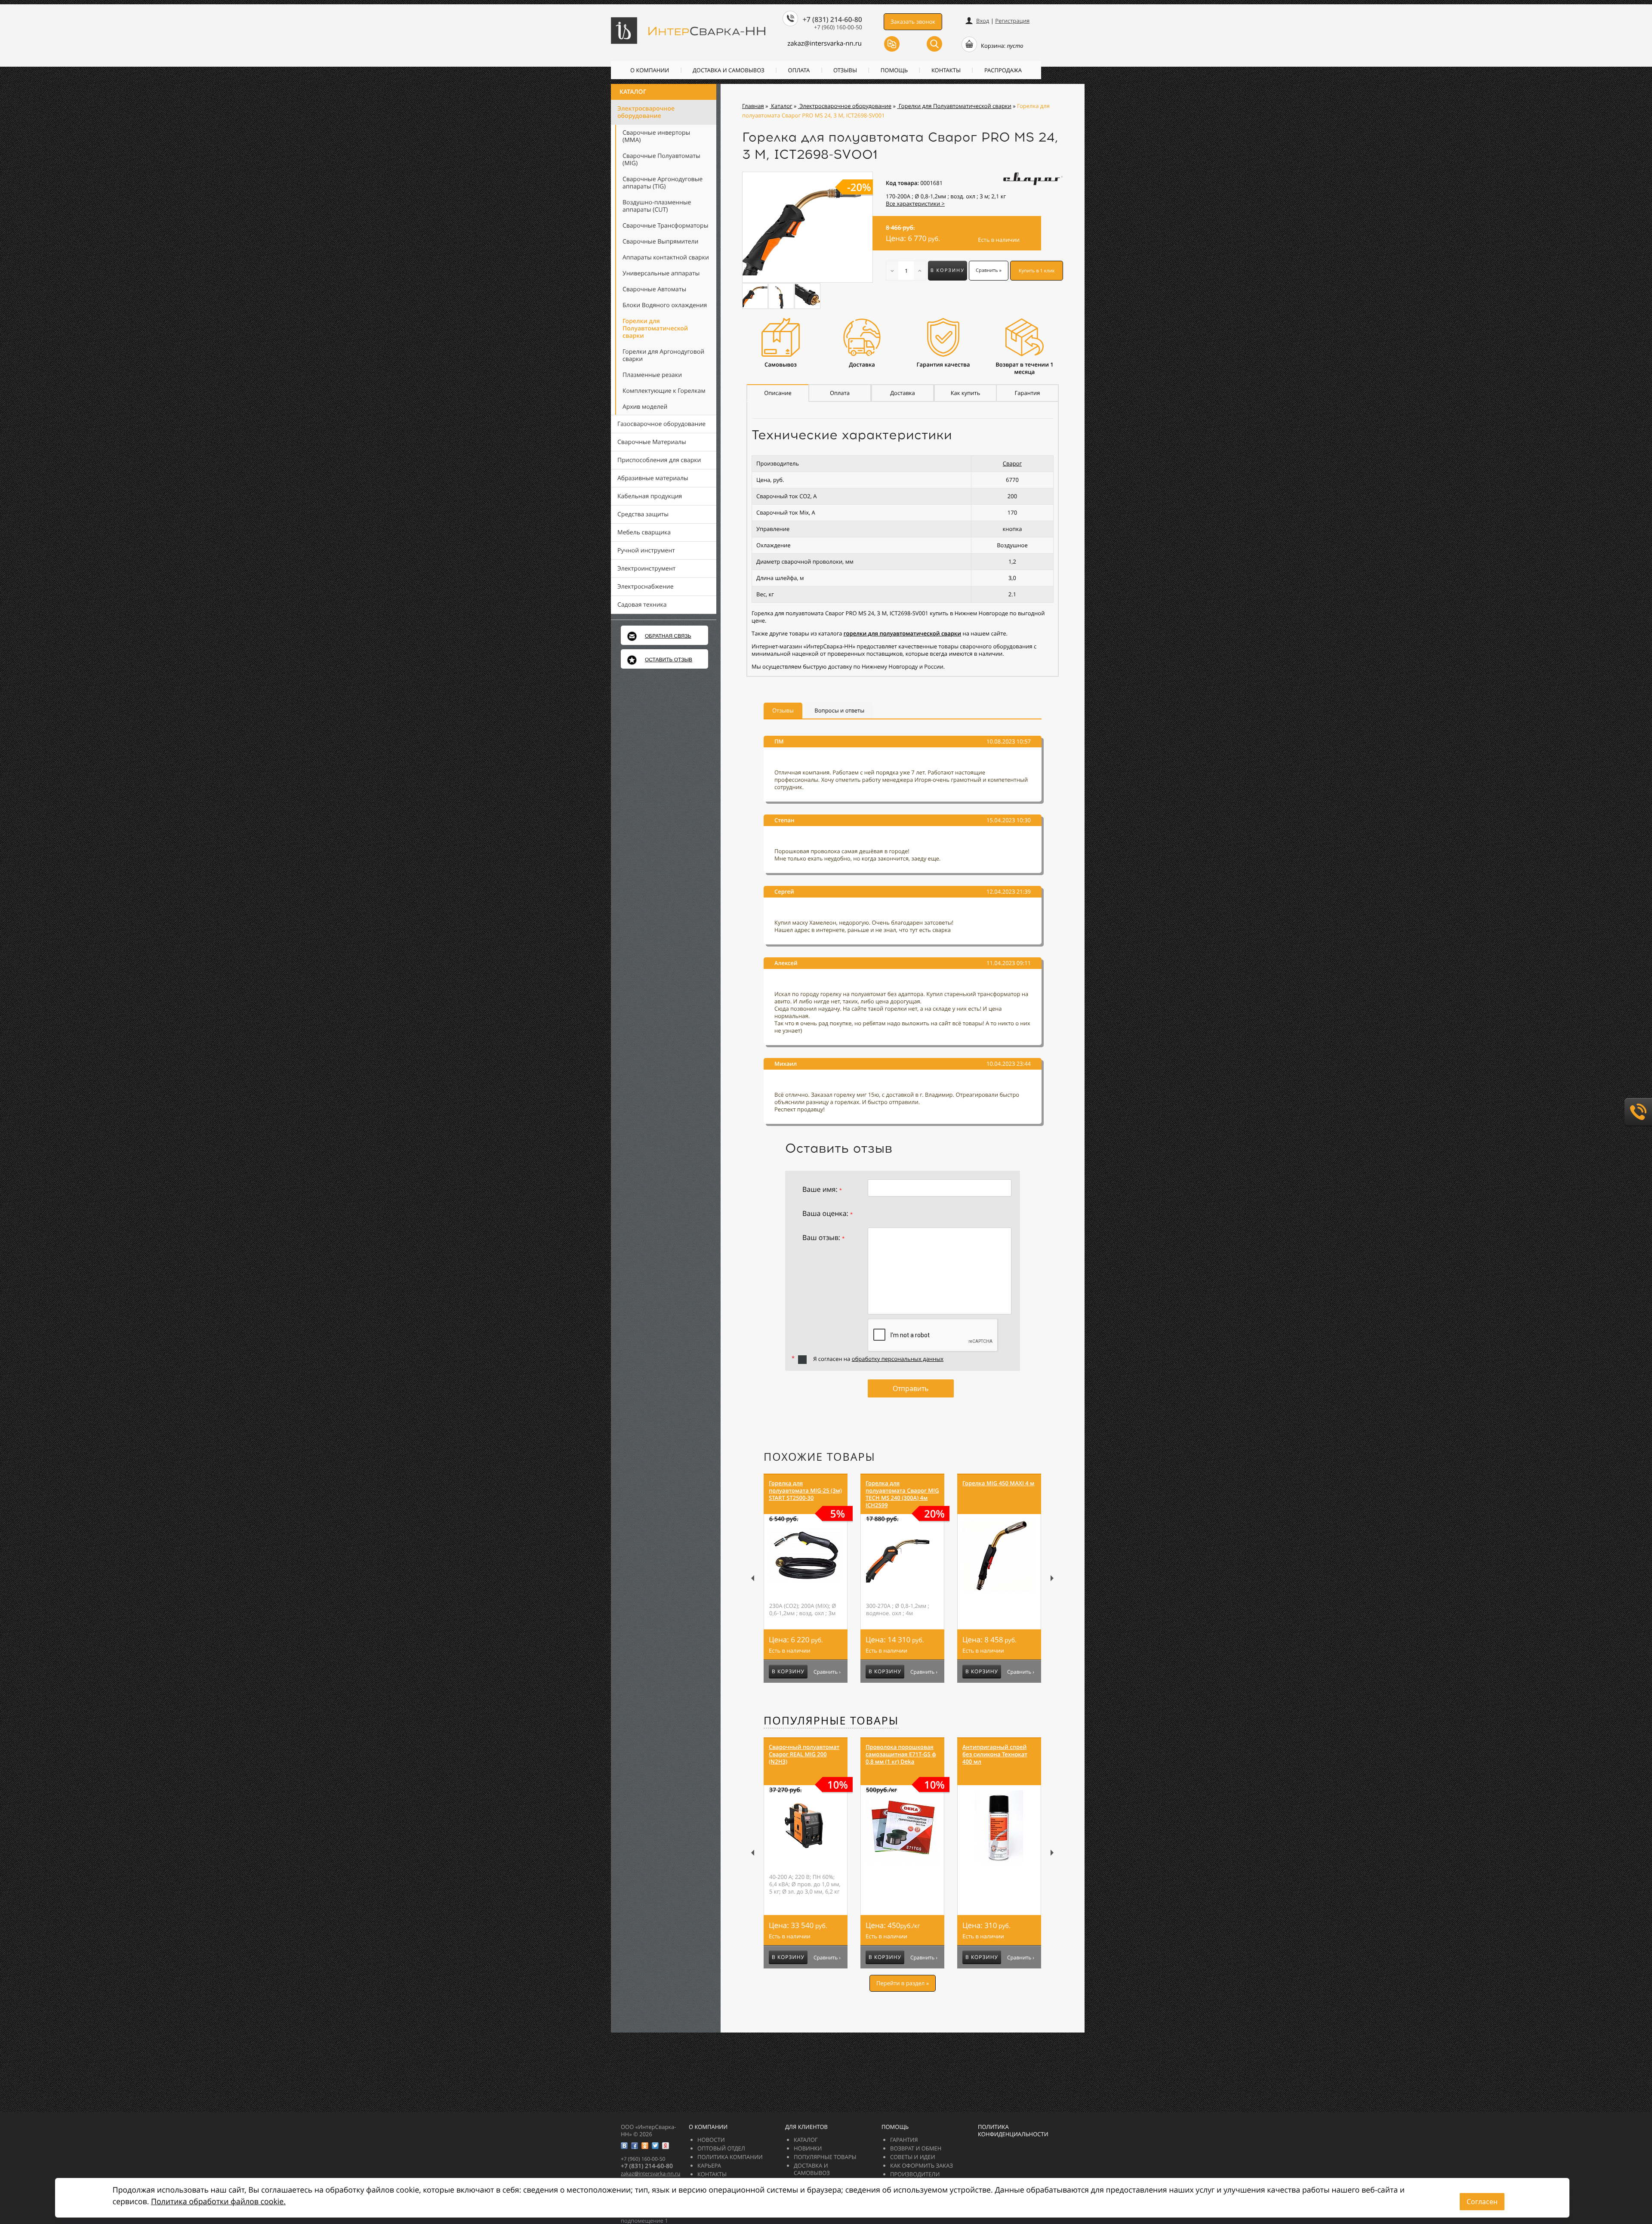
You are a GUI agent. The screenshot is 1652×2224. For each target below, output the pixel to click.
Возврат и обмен (916, 2148)
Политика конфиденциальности (1013, 2130)
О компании (650, 70)
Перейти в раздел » (903, 1983)
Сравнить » (989, 270)
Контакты (946, 70)
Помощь (894, 70)
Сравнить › (827, 1672)
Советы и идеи (913, 2157)
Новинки (808, 2148)
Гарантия (904, 2140)
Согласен (1482, 2202)
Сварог (1012, 463)
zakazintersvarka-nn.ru (824, 43)
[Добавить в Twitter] (655, 2146)
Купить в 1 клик (1037, 271)
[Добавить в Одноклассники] (645, 2146)
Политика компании (730, 2157)
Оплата (799, 70)
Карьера (709, 2165)
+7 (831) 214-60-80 (832, 19)
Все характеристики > (915, 204)
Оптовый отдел (721, 2148)
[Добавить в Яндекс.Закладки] (666, 2146)
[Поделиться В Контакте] (624, 2146)
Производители (915, 2174)
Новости (711, 2140)
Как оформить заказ (922, 2165)
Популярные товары (831, 1721)
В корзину (948, 270)
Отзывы (845, 70)
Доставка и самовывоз (729, 70)
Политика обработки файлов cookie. (218, 2202)
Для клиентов (806, 2127)
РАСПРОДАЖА (1003, 70)
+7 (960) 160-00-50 (838, 27)
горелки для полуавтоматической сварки (902, 633)
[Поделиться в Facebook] (635, 2146)
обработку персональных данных (898, 1359)
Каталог (633, 92)
